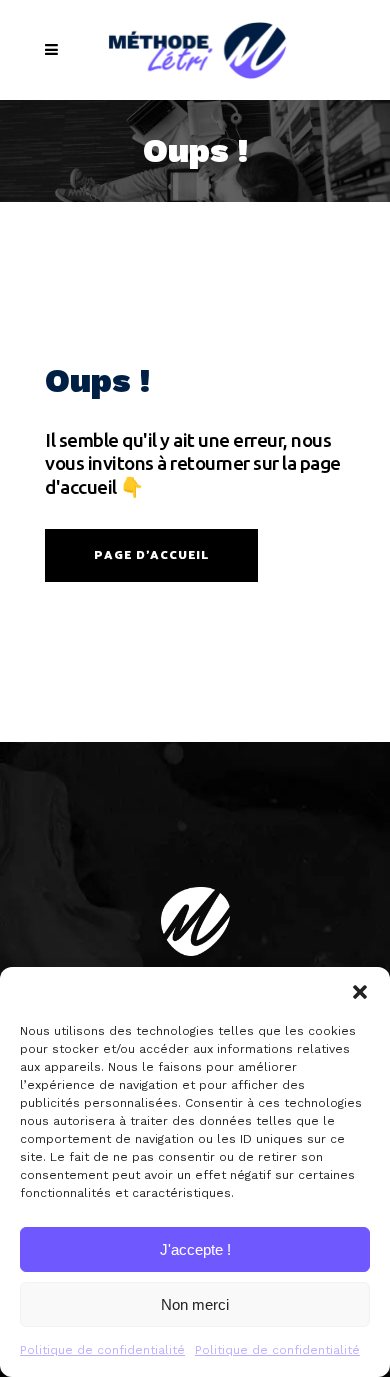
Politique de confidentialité (102, 1350)
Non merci (195, 1304)
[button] (360, 992)
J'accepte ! (195, 1249)
